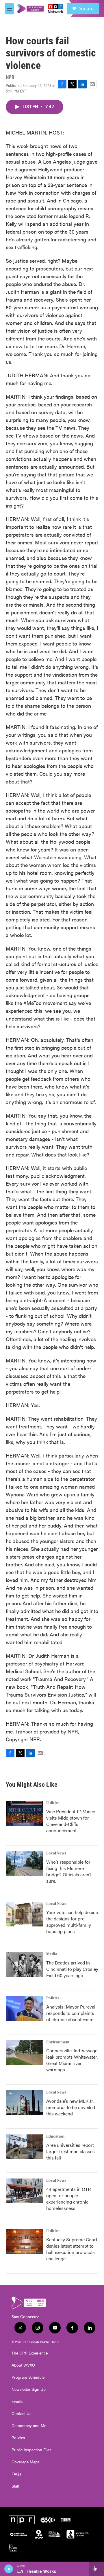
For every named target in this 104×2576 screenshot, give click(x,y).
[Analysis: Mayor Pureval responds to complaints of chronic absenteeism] (25, 2009)
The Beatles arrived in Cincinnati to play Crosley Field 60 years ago (72, 1969)
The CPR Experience (30, 2353)
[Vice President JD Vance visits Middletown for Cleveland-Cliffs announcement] (25, 1813)
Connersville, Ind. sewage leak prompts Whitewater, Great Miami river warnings (72, 2060)
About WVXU (23, 2365)
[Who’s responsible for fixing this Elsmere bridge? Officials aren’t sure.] (25, 1864)
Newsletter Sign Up (29, 2389)
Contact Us (22, 2414)
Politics (53, 1803)
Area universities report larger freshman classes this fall (70, 2151)
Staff (15, 2486)
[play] (9, 2569)
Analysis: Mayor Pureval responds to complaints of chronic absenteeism (71, 2013)
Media (52, 1954)
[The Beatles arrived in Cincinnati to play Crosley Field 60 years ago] (25, 1964)
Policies (18, 2438)
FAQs (16, 2474)
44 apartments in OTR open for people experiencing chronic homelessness (68, 2199)
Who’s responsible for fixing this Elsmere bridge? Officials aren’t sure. (69, 1871)
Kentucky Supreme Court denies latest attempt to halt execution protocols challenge (72, 2249)
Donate (86, 9)
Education (55, 2136)
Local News (56, 1853)
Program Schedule (28, 2377)
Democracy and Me (29, 2426)
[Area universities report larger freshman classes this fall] (25, 2147)
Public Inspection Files (31, 2450)
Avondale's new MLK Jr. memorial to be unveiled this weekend (71, 2107)
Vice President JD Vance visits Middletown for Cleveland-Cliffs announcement (71, 1821)
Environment (58, 2042)
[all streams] (96, 2569)
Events (17, 2401)
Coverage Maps (26, 2462)
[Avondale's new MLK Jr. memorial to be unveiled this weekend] (25, 2103)
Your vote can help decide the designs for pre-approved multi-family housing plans (72, 1922)
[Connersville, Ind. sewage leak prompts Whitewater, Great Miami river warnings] (25, 2053)
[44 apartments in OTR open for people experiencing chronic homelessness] (25, 2191)
